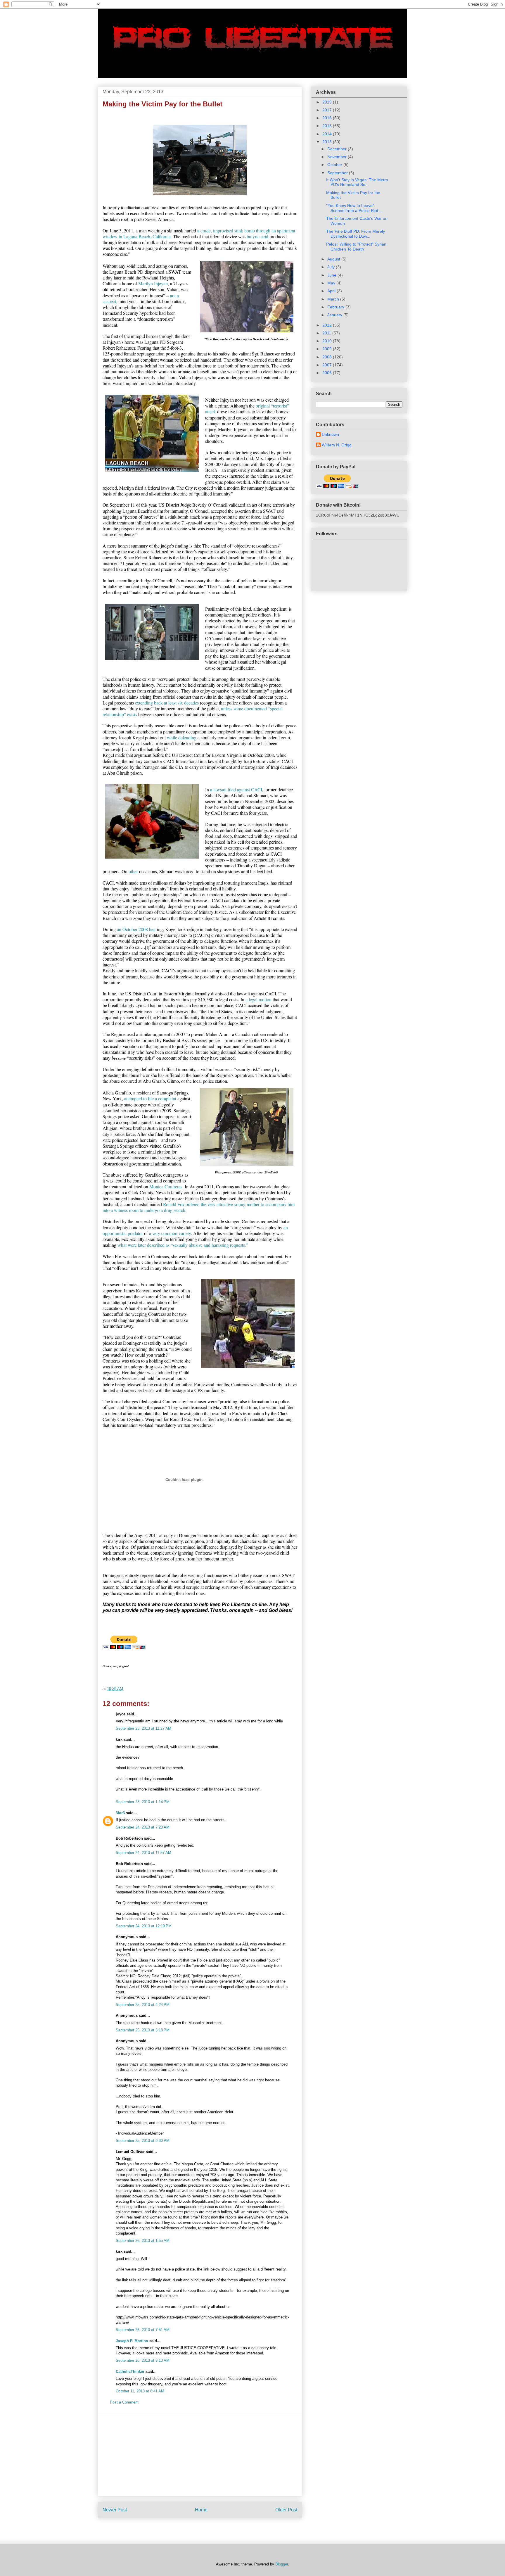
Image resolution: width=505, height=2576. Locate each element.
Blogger (282, 2564)
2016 (328, 118)
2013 (328, 142)
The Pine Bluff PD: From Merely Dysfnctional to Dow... (356, 234)
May (332, 283)
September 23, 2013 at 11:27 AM (143, 1728)
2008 (328, 357)
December (338, 149)
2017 (328, 110)
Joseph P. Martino (132, 2341)
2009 (328, 349)
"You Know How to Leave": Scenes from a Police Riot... (354, 208)
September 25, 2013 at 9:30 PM (143, 2141)
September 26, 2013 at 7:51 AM (143, 2330)
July (332, 267)
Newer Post (115, 2510)
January (335, 315)
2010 (328, 341)
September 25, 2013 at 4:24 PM (143, 2005)
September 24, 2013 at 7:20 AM (143, 1827)
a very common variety (170, 1233)
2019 (328, 102)
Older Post (286, 2510)
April (332, 291)
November (338, 157)
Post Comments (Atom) (212, 2528)
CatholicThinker (130, 2372)
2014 (328, 134)
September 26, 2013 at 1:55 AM (143, 2241)
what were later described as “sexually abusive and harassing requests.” (183, 1245)
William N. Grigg (337, 445)
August (334, 259)
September (338, 173)
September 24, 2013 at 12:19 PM (144, 1926)
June (332, 275)
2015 (328, 126)
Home (201, 2510)
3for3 (120, 1813)
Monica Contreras (166, 1186)
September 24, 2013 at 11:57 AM (143, 1853)
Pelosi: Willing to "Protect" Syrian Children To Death (356, 247)
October (335, 165)
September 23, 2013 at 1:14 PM (143, 1802)
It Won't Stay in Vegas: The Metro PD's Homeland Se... (357, 182)
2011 (327, 333)
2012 (328, 325)
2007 (328, 365)
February (336, 307)
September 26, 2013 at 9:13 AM (143, 2360)
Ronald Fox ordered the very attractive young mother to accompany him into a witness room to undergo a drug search (199, 1207)
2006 (328, 373)
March (334, 299)
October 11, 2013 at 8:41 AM (140, 2391)
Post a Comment (124, 2402)
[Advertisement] (200, 2455)
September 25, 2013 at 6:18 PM (143, 2030)
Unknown (330, 434)
